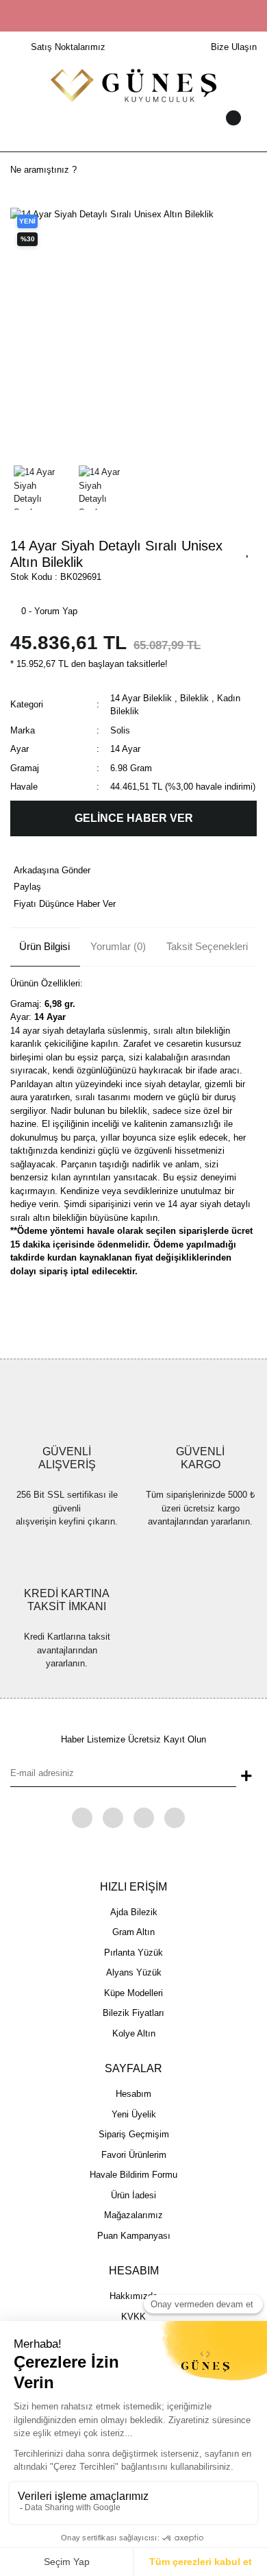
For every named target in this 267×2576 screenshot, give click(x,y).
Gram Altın (133, 1932)
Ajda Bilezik (134, 1912)
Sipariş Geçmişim (134, 2134)
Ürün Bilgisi (44, 946)
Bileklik (194, 698)
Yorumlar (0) (118, 946)
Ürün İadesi (133, 2195)
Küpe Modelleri (133, 1993)
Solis (120, 730)
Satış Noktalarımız (68, 47)
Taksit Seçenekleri (207, 946)
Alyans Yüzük (134, 1972)
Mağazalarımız (133, 2215)
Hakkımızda (133, 2296)
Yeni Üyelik (134, 2114)
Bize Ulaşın (234, 47)
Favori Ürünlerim (134, 2155)
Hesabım (133, 2094)
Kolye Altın (134, 2033)
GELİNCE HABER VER (134, 818)
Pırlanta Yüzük (133, 1953)
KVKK (133, 2317)
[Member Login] (133, 131)
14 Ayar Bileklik (141, 698)
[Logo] (133, 85)
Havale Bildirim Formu (133, 2175)
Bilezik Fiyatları (133, 2013)
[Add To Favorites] (248, 550)
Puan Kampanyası (134, 2236)
